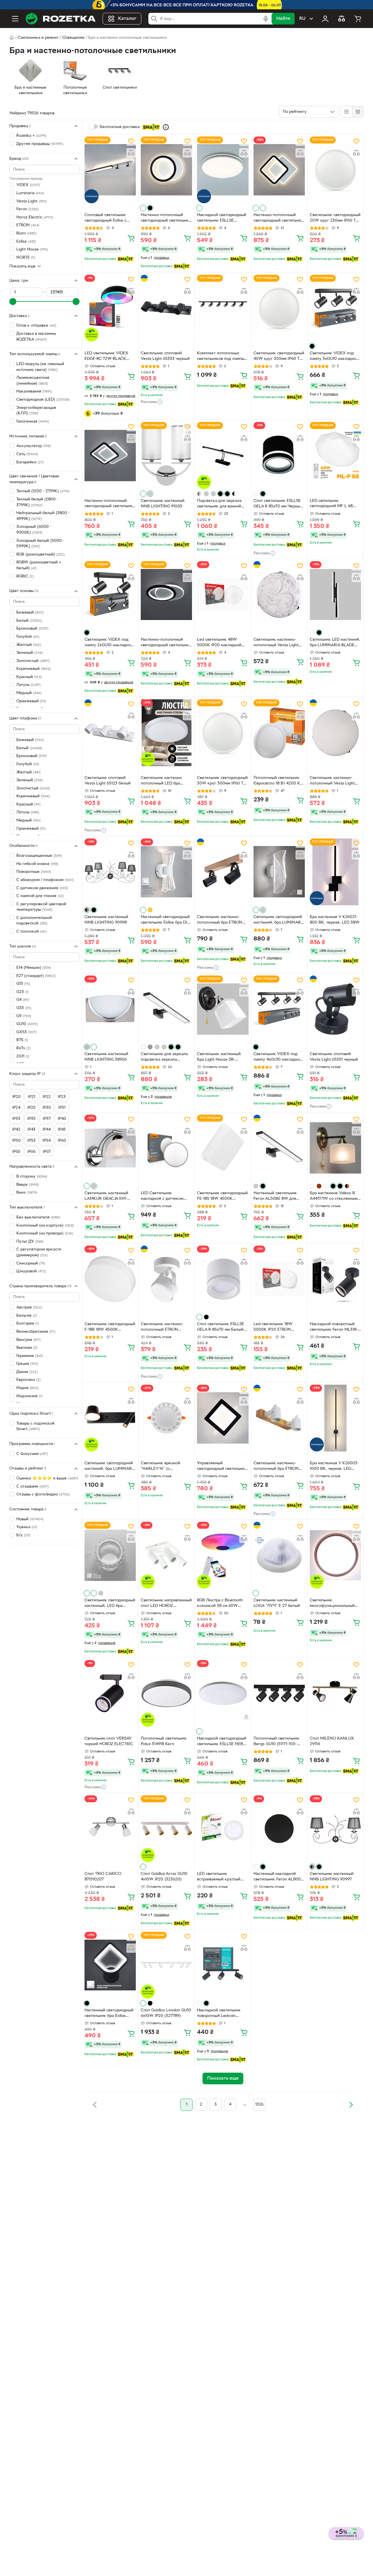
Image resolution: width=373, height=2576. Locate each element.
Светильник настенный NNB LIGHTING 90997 (332, 1877)
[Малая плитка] (358, 112)
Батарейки (30, 462)
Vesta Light (32, 201)
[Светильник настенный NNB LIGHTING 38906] (110, 1009)
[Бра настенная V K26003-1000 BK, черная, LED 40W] (335, 1418)
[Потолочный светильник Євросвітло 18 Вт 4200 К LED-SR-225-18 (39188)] (279, 733)
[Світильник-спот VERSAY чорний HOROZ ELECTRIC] (110, 1693)
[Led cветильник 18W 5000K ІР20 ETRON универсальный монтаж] (279, 1279)
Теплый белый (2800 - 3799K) (37, 502)
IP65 (16, 1152)
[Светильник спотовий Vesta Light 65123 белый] (110, 733)
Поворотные (34, 872)
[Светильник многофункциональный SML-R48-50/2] (335, 1555)
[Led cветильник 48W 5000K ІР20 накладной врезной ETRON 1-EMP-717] (223, 594)
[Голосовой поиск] (266, 19)
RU (302, 19)
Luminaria (30, 193)
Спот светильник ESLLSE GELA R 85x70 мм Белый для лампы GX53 (221, 1328)
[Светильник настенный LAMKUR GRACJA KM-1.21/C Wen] (110, 1148)
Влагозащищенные (39, 856)
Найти (283, 19)
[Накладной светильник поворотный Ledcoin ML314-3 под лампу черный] (223, 1965)
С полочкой (31, 931)
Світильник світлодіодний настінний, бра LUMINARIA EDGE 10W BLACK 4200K (110, 1467)
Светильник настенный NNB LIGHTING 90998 (106, 920)
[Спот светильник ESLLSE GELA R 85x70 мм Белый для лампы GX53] (223, 1279)
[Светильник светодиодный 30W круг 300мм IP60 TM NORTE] (223, 733)
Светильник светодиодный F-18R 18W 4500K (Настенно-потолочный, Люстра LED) (110, 1328)
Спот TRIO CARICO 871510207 (103, 1877)
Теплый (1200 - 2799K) (43, 491)
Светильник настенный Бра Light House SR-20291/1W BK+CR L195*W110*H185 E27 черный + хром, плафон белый (220, 1057)
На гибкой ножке (37, 864)
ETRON (28, 225)
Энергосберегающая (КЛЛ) (36, 410)
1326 (259, 2105)
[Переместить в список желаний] (131, 141)
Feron (28, 209)
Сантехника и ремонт (38, 38)
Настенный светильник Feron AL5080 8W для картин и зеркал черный (277, 1197)
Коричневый (34, 669)
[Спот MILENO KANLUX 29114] (335, 1693)
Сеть (27, 454)
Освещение (73, 38)
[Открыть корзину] (358, 19)
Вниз (27, 1193)
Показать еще (22, 266)
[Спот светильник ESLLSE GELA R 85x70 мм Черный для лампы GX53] (279, 455)
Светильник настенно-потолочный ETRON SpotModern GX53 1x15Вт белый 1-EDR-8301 (164, 1328)
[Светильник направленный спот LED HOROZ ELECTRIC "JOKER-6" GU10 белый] (166, 1555)
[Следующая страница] (351, 2105)
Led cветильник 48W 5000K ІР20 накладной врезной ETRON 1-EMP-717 (222, 643)
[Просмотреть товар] (143, 208)
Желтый (29, 645)
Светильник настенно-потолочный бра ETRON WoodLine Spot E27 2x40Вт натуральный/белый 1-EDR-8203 (279, 1467)
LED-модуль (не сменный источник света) (40, 367)
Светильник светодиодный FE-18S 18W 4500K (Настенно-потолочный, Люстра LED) (222, 1197)
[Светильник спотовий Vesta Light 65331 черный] (335, 1009)
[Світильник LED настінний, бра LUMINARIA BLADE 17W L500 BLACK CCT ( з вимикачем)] (335, 594)
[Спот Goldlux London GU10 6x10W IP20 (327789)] (166, 1965)
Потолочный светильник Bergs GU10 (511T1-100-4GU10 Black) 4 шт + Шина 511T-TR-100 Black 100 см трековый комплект (279, 1742)
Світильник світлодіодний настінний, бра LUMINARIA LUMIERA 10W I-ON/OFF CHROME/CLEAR (279, 920)
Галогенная (33, 421)
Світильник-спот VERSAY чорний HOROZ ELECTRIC (109, 1741)
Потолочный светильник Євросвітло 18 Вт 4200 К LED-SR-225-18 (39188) (277, 781)
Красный (28, 804)
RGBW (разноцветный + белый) (39, 565)
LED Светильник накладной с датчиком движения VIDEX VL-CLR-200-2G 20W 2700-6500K (166, 1197)
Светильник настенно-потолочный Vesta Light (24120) (332, 781)
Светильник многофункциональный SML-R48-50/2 (332, 1604)
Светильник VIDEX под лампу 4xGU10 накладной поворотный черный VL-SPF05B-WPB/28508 (278, 1057)
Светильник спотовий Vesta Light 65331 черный (334, 1057)
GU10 (27, 1024)
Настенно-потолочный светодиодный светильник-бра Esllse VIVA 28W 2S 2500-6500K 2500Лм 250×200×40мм (110, 504)
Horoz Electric (35, 217)
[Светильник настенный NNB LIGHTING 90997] (335, 1829)
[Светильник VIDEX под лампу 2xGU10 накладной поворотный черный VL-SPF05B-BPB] (110, 594)
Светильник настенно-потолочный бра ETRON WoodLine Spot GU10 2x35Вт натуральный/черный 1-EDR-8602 (220, 920)
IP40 (62, 1119)
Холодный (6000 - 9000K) (34, 530)
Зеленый (29, 653)
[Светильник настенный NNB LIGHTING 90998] (110, 872)
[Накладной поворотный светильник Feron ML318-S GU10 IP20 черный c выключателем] (335, 1279)
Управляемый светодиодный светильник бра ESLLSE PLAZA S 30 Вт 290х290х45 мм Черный (222, 1467)
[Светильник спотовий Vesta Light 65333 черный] (166, 308)
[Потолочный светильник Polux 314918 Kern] (166, 1693)
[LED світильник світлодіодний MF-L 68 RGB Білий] (335, 455)
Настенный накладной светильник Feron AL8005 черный (278, 1877)
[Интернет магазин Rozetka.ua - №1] (61, 19)
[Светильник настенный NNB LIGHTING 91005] (166, 455)
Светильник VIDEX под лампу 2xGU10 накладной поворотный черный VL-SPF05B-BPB (109, 643)
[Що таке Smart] (166, 127)
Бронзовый (32, 629)
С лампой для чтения (40, 896)
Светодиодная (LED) (43, 399)
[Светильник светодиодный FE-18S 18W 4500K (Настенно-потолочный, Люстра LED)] (223, 1148)
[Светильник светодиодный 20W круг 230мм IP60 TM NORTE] (335, 170)
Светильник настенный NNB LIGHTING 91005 (163, 504)
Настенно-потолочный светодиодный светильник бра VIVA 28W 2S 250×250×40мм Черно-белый (278, 218)
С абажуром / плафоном (45, 880)
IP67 (47, 1152)
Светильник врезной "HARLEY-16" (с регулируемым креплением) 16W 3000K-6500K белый (166, 1467)
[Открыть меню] (15, 19)
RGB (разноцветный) (41, 554)
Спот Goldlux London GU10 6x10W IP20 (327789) (166, 2013)
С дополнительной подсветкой (34, 921)
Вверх (28, 1184)
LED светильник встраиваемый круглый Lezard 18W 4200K (219, 1877)
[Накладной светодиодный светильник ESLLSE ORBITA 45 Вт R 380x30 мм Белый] (223, 170)
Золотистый (33, 661)
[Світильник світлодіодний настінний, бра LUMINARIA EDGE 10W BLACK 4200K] (110, 1418)
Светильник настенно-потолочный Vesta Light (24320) (276, 643)
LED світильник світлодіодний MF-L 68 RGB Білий (331, 504)
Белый (29, 620)
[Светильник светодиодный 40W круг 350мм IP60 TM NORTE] (279, 308)
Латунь (28, 685)
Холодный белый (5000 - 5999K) (40, 543)
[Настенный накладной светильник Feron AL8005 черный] (279, 1829)
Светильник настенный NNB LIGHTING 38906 (106, 1057)
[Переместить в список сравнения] (131, 153)
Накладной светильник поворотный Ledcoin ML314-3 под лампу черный (219, 2014)
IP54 (47, 1140)
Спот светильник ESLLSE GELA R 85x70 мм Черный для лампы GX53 (278, 504)
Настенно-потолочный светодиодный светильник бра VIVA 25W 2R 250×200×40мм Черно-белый (166, 218)
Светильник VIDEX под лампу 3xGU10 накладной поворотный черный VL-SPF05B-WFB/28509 (334, 357)
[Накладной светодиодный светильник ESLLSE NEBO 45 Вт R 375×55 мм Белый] (223, 1693)
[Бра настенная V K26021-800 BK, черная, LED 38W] (335, 872)
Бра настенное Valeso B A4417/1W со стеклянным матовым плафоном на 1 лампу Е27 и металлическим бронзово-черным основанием (335, 1197)
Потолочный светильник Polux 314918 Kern (164, 1741)
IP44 (47, 1130)
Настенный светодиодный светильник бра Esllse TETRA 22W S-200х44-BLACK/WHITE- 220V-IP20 (110, 2014)
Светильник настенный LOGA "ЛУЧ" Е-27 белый (277, 1603)
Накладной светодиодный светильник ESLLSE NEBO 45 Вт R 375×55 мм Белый (222, 1742)
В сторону (32, 1177)
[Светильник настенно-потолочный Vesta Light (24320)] (279, 594)
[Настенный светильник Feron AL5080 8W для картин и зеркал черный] (279, 1148)
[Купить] (131, 238)
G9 (24, 1016)
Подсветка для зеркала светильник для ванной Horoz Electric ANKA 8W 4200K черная (220, 504)
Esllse (26, 241)
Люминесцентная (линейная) (33, 381)
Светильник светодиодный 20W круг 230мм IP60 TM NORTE (335, 218)
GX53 (26, 1032)
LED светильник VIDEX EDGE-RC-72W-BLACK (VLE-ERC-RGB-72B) (106, 357)
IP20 (16, 1097)
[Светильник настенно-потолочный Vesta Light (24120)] (335, 733)
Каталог (127, 19)
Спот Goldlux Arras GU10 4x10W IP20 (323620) (164, 1877)
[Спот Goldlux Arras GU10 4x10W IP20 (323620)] (166, 1829)
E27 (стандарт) (36, 976)
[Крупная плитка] (346, 112)
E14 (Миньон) (34, 968)
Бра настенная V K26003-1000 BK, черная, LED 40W (334, 1467)
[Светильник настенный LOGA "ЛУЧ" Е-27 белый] (279, 1555)
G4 (23, 1000)
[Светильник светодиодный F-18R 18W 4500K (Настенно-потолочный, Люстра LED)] (110, 1279)
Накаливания (34, 392)
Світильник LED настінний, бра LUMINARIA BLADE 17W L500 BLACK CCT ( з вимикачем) (335, 643)
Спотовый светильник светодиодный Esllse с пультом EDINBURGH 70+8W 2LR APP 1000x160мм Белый (105, 218)
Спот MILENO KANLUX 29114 (332, 1741)
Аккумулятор (34, 446)
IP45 (62, 1130)
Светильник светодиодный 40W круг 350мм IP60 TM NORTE (279, 357)
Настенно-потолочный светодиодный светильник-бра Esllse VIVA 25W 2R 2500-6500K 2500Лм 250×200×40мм (166, 643)
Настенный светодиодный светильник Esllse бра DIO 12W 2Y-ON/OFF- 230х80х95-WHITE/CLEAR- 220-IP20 (166, 920)
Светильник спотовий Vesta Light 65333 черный (165, 356)
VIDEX (28, 185)
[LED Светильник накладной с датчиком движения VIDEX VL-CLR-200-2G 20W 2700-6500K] (166, 1148)
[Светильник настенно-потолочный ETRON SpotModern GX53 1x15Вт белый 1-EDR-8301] (166, 1279)
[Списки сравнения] (342, 19)
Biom (26, 233)
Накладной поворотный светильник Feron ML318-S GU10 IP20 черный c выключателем (335, 1328)
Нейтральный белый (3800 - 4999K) (43, 516)
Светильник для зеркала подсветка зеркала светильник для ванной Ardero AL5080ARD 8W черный (164, 1057)
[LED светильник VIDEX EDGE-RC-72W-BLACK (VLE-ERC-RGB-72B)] (110, 308)
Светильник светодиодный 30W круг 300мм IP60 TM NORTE (222, 781)
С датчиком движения (42, 888)
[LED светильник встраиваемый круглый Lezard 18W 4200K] (223, 1829)
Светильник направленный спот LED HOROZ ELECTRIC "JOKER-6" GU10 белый (166, 1604)
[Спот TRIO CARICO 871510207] (110, 1829)
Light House (32, 249)
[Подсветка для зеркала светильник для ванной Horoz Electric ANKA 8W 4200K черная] (223, 455)
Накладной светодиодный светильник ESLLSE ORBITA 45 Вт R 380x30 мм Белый (222, 218)
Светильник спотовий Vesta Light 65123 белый (108, 781)
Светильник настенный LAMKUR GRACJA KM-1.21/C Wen (106, 1197)
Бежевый (30, 613)
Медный (29, 693)
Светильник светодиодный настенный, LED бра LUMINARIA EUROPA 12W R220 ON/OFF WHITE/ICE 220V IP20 (110, 1604)
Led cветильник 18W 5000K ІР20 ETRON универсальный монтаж (276, 1328)
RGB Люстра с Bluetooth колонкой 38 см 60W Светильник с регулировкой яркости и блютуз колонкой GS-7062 (222, 1604)
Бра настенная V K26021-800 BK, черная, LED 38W (335, 920)
